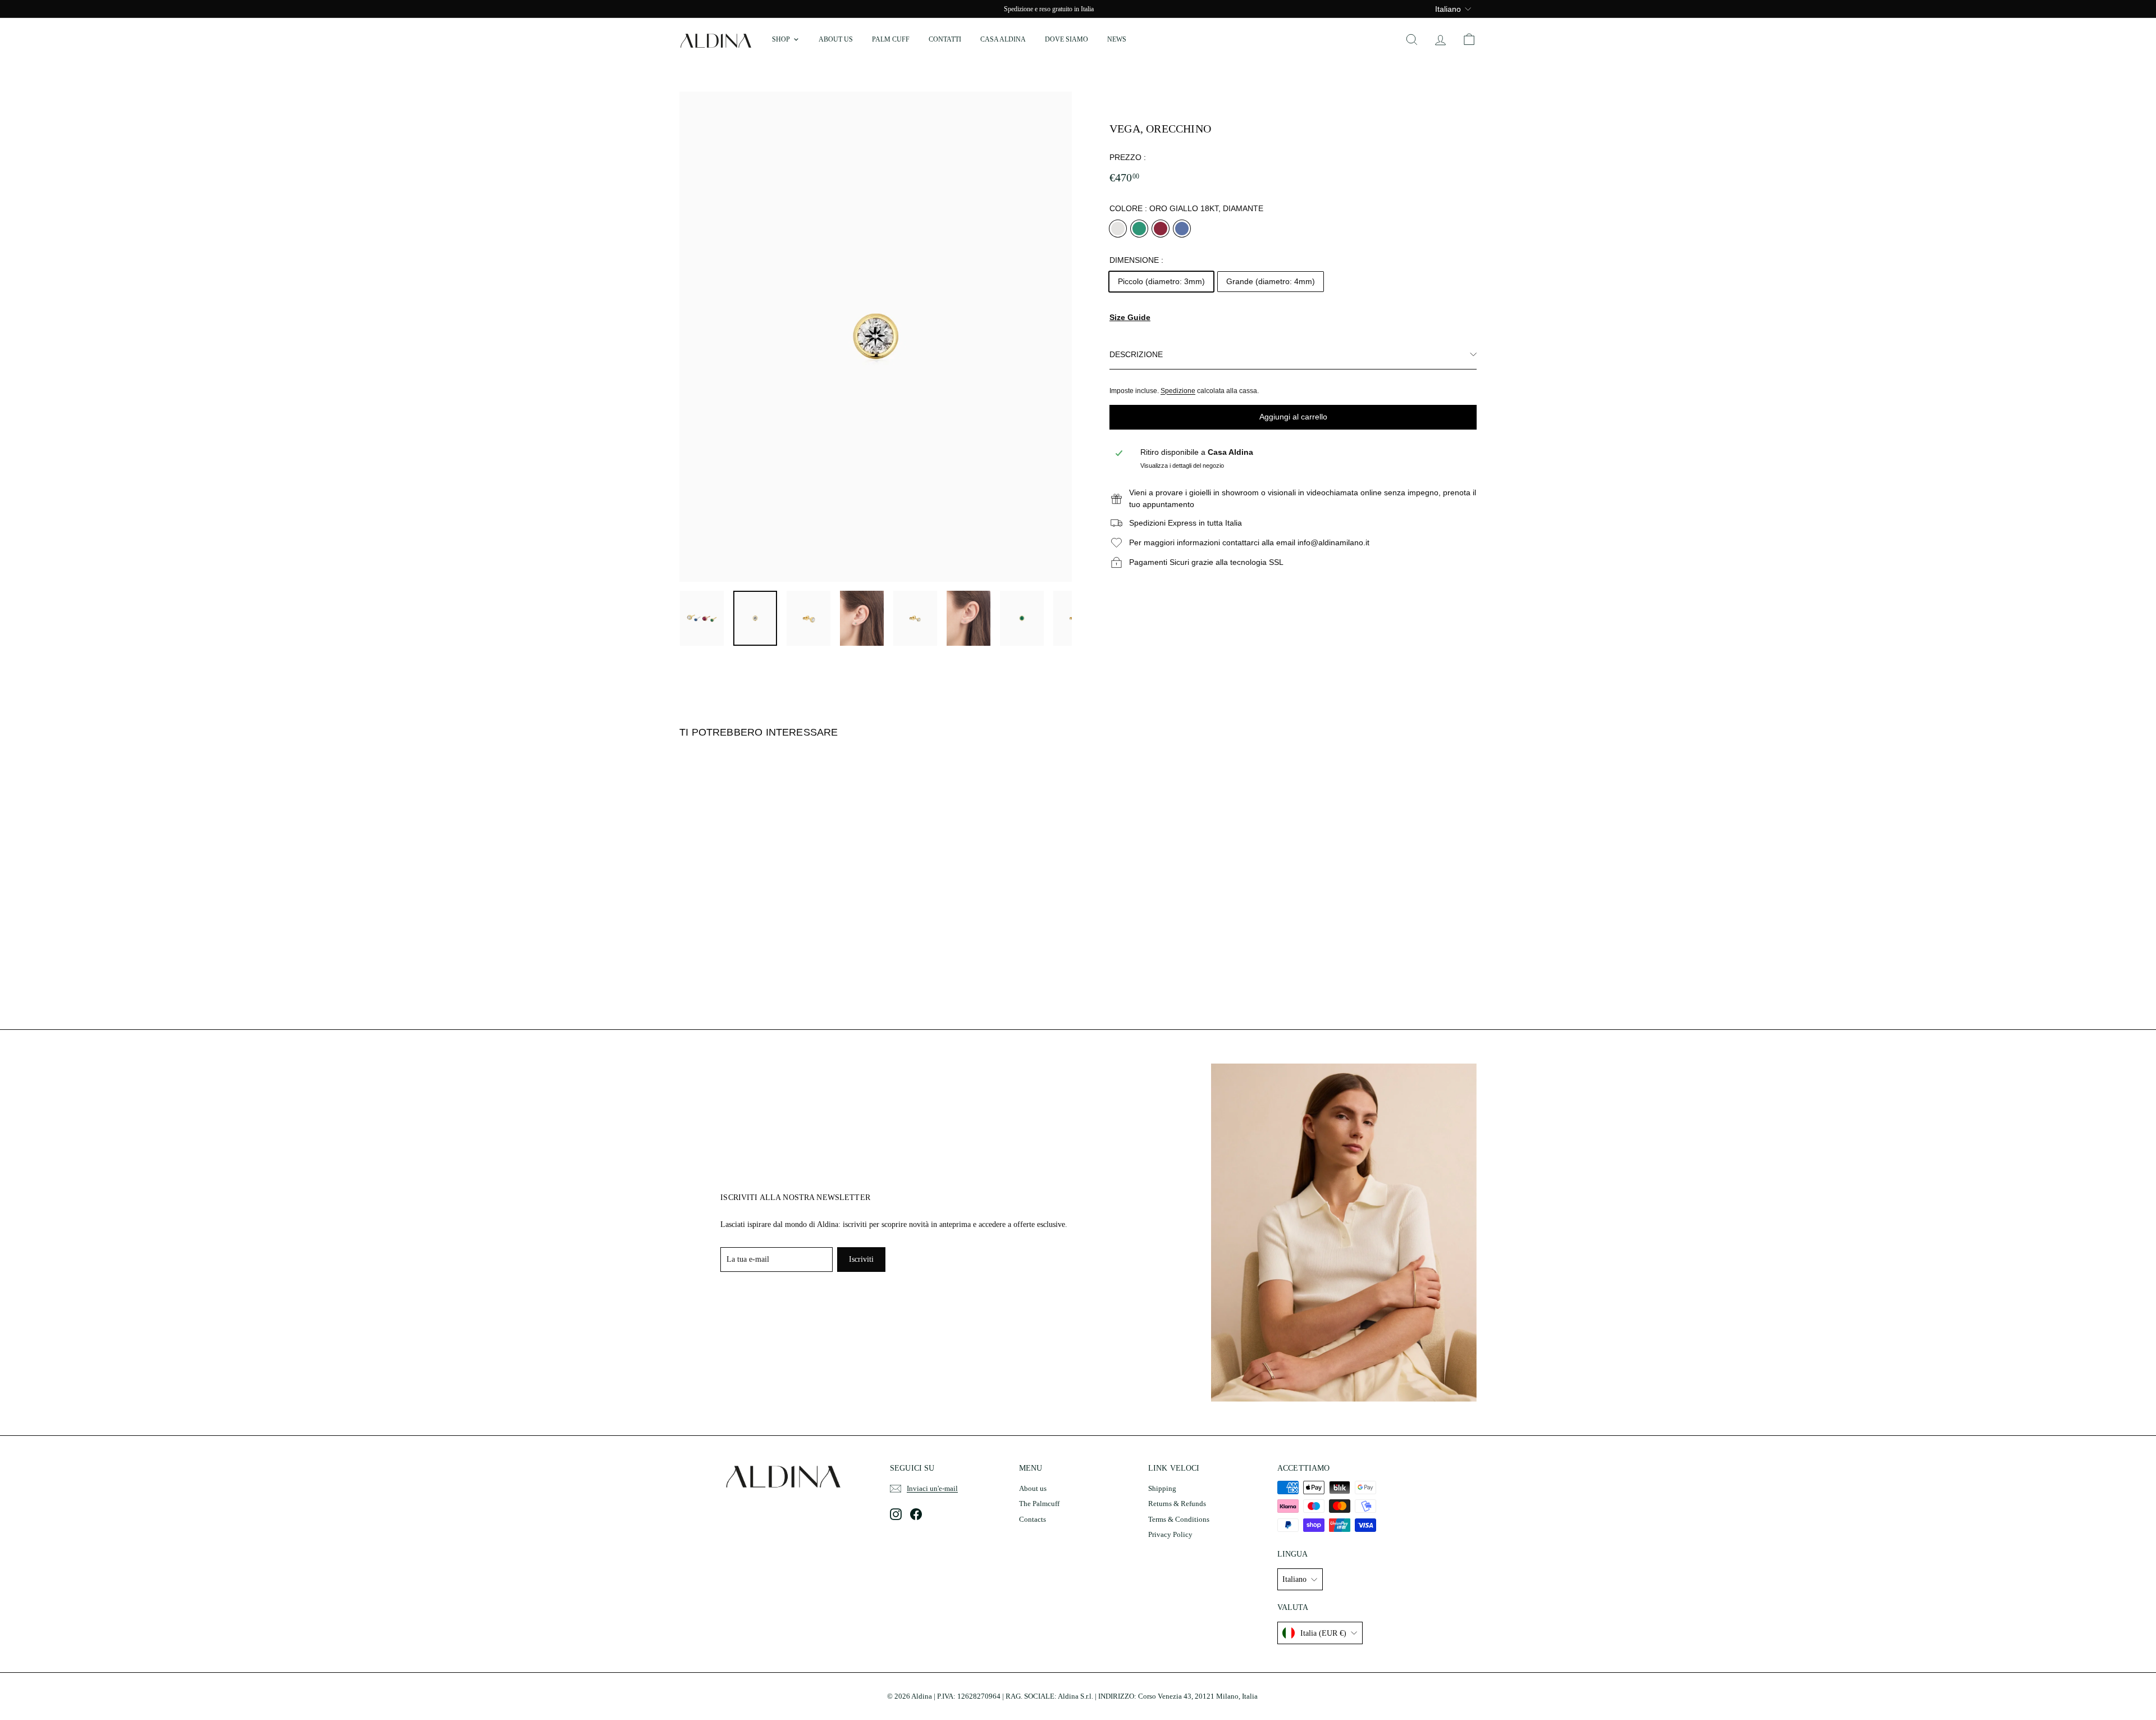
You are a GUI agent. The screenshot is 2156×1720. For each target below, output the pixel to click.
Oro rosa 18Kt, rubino (1161, 229)
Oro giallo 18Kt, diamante (1118, 229)
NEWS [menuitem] (1117, 39)
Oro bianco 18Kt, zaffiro (1182, 229)
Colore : (1186, 208)
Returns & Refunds (1177, 1504)
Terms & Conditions (1179, 1519)
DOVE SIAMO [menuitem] (1066, 39)
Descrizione (1136, 354)
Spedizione (1178, 391)
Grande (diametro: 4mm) (1271, 281)
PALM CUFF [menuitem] (891, 39)
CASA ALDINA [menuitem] (1003, 39)
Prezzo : (1128, 157)
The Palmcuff (1039, 1504)
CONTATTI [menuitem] (945, 39)
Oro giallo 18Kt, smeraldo (1139, 229)
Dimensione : (1136, 260)
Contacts (1033, 1519)
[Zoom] (876, 337)
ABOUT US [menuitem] (836, 39)
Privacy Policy (1170, 1534)
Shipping (1162, 1488)
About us (1033, 1488)
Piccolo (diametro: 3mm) (1161, 281)
